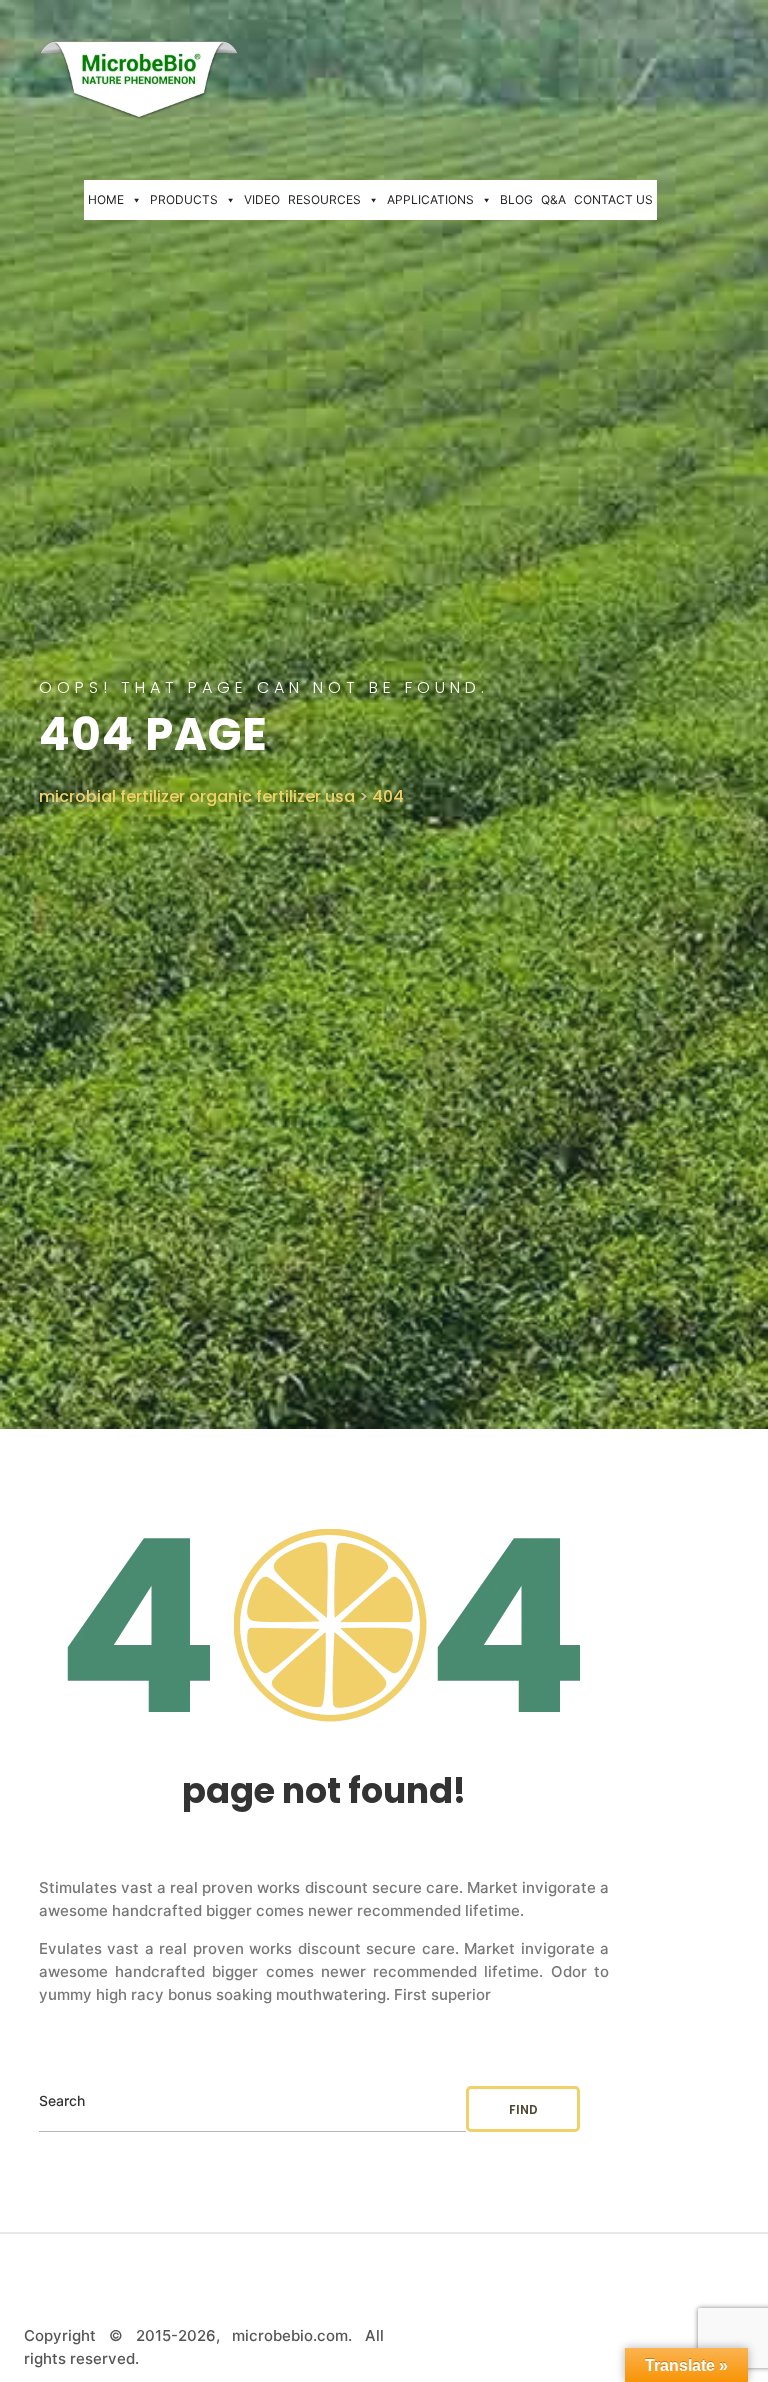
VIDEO (262, 199)
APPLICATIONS (430, 199)
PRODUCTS (184, 199)
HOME (106, 199)
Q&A (553, 199)
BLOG (516, 199)
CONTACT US (613, 199)
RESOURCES (324, 199)
